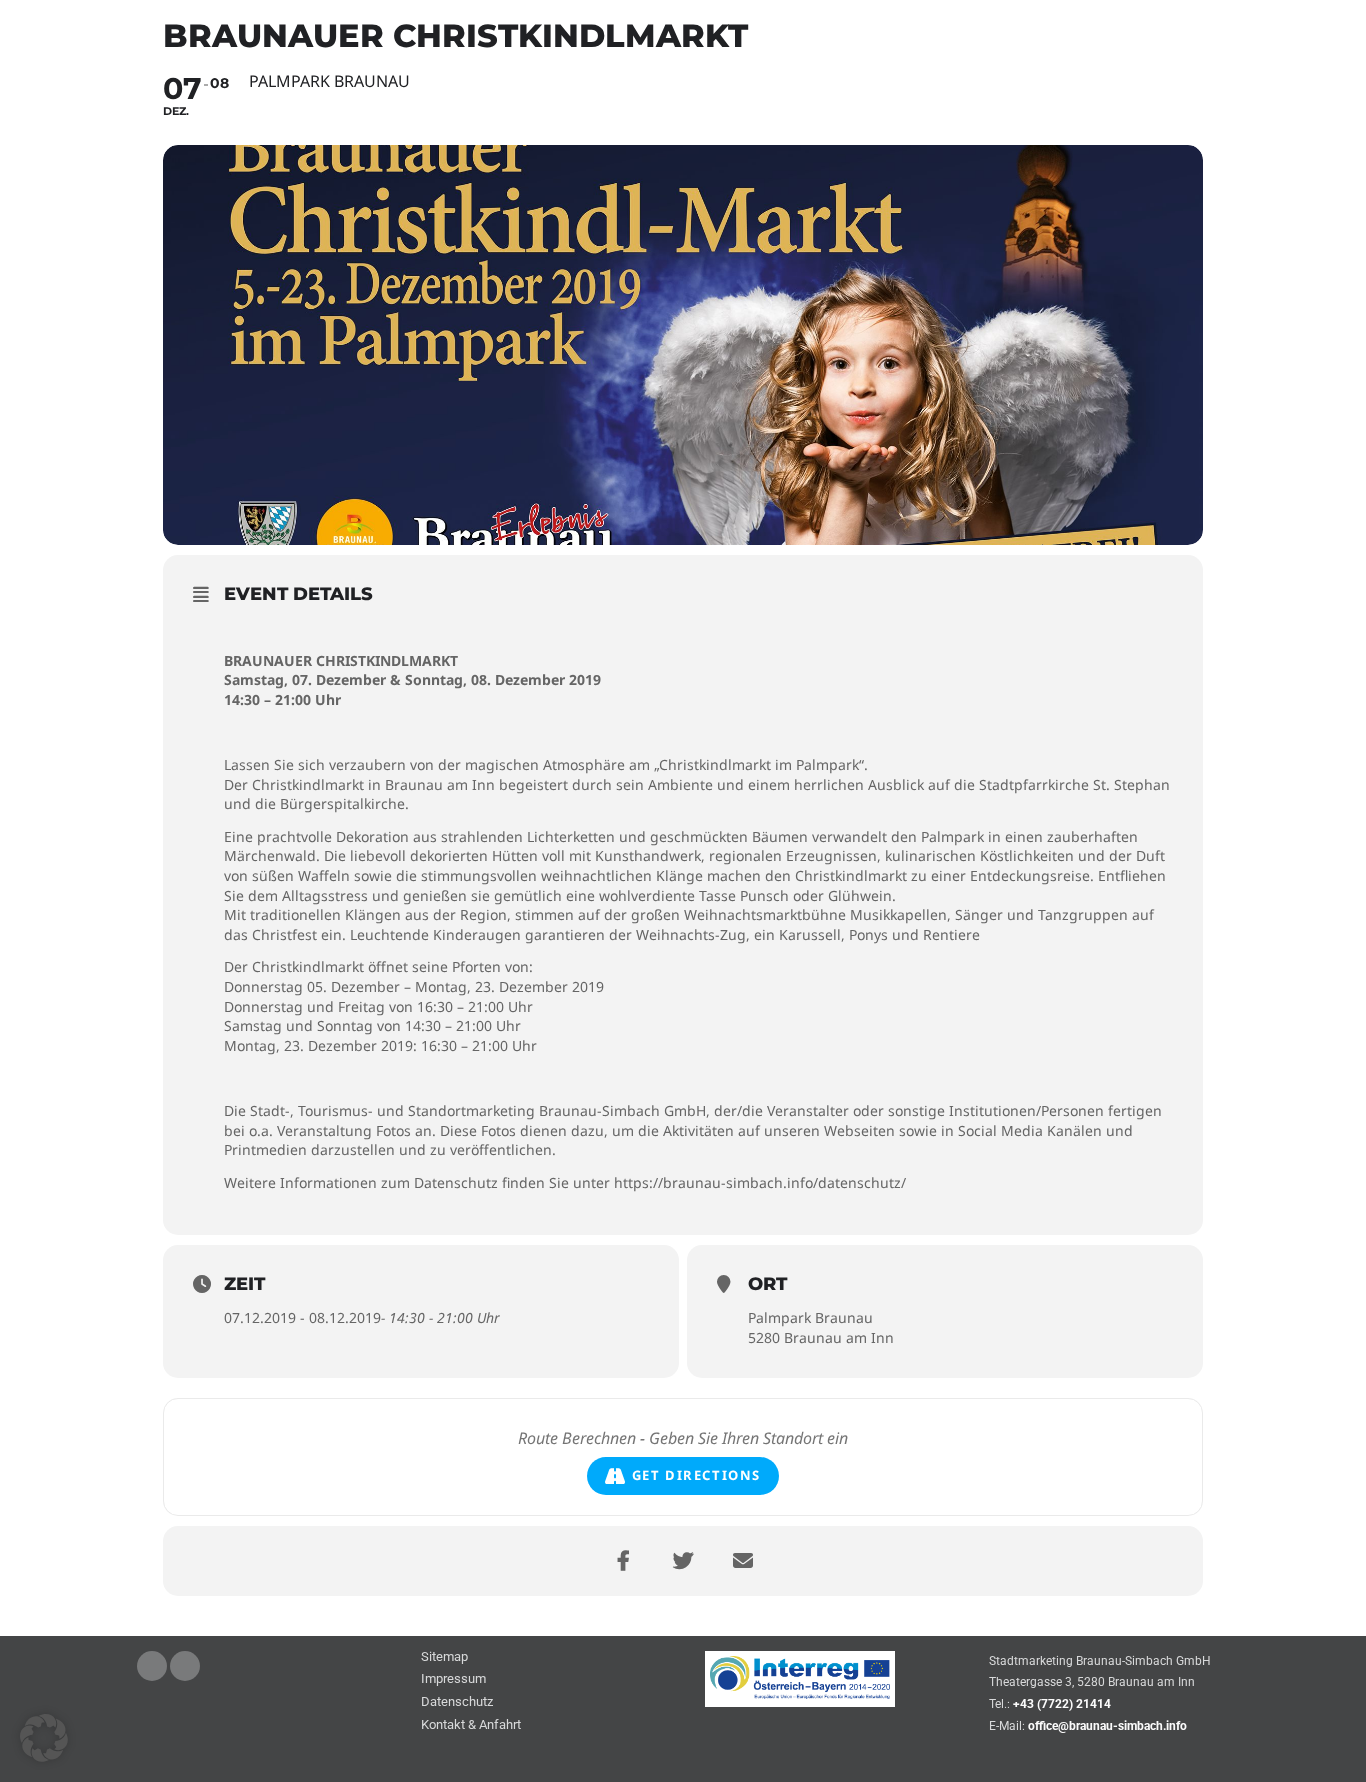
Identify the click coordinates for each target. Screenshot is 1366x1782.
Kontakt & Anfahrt (471, 1725)
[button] (44, 1738)
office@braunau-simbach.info (1107, 1726)
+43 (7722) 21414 (1062, 1704)
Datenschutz (457, 1702)
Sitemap (444, 1657)
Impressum (453, 1679)
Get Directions (696, 1475)
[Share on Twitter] (683, 1561)
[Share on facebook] (623, 1561)
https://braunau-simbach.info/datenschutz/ (760, 1182)
